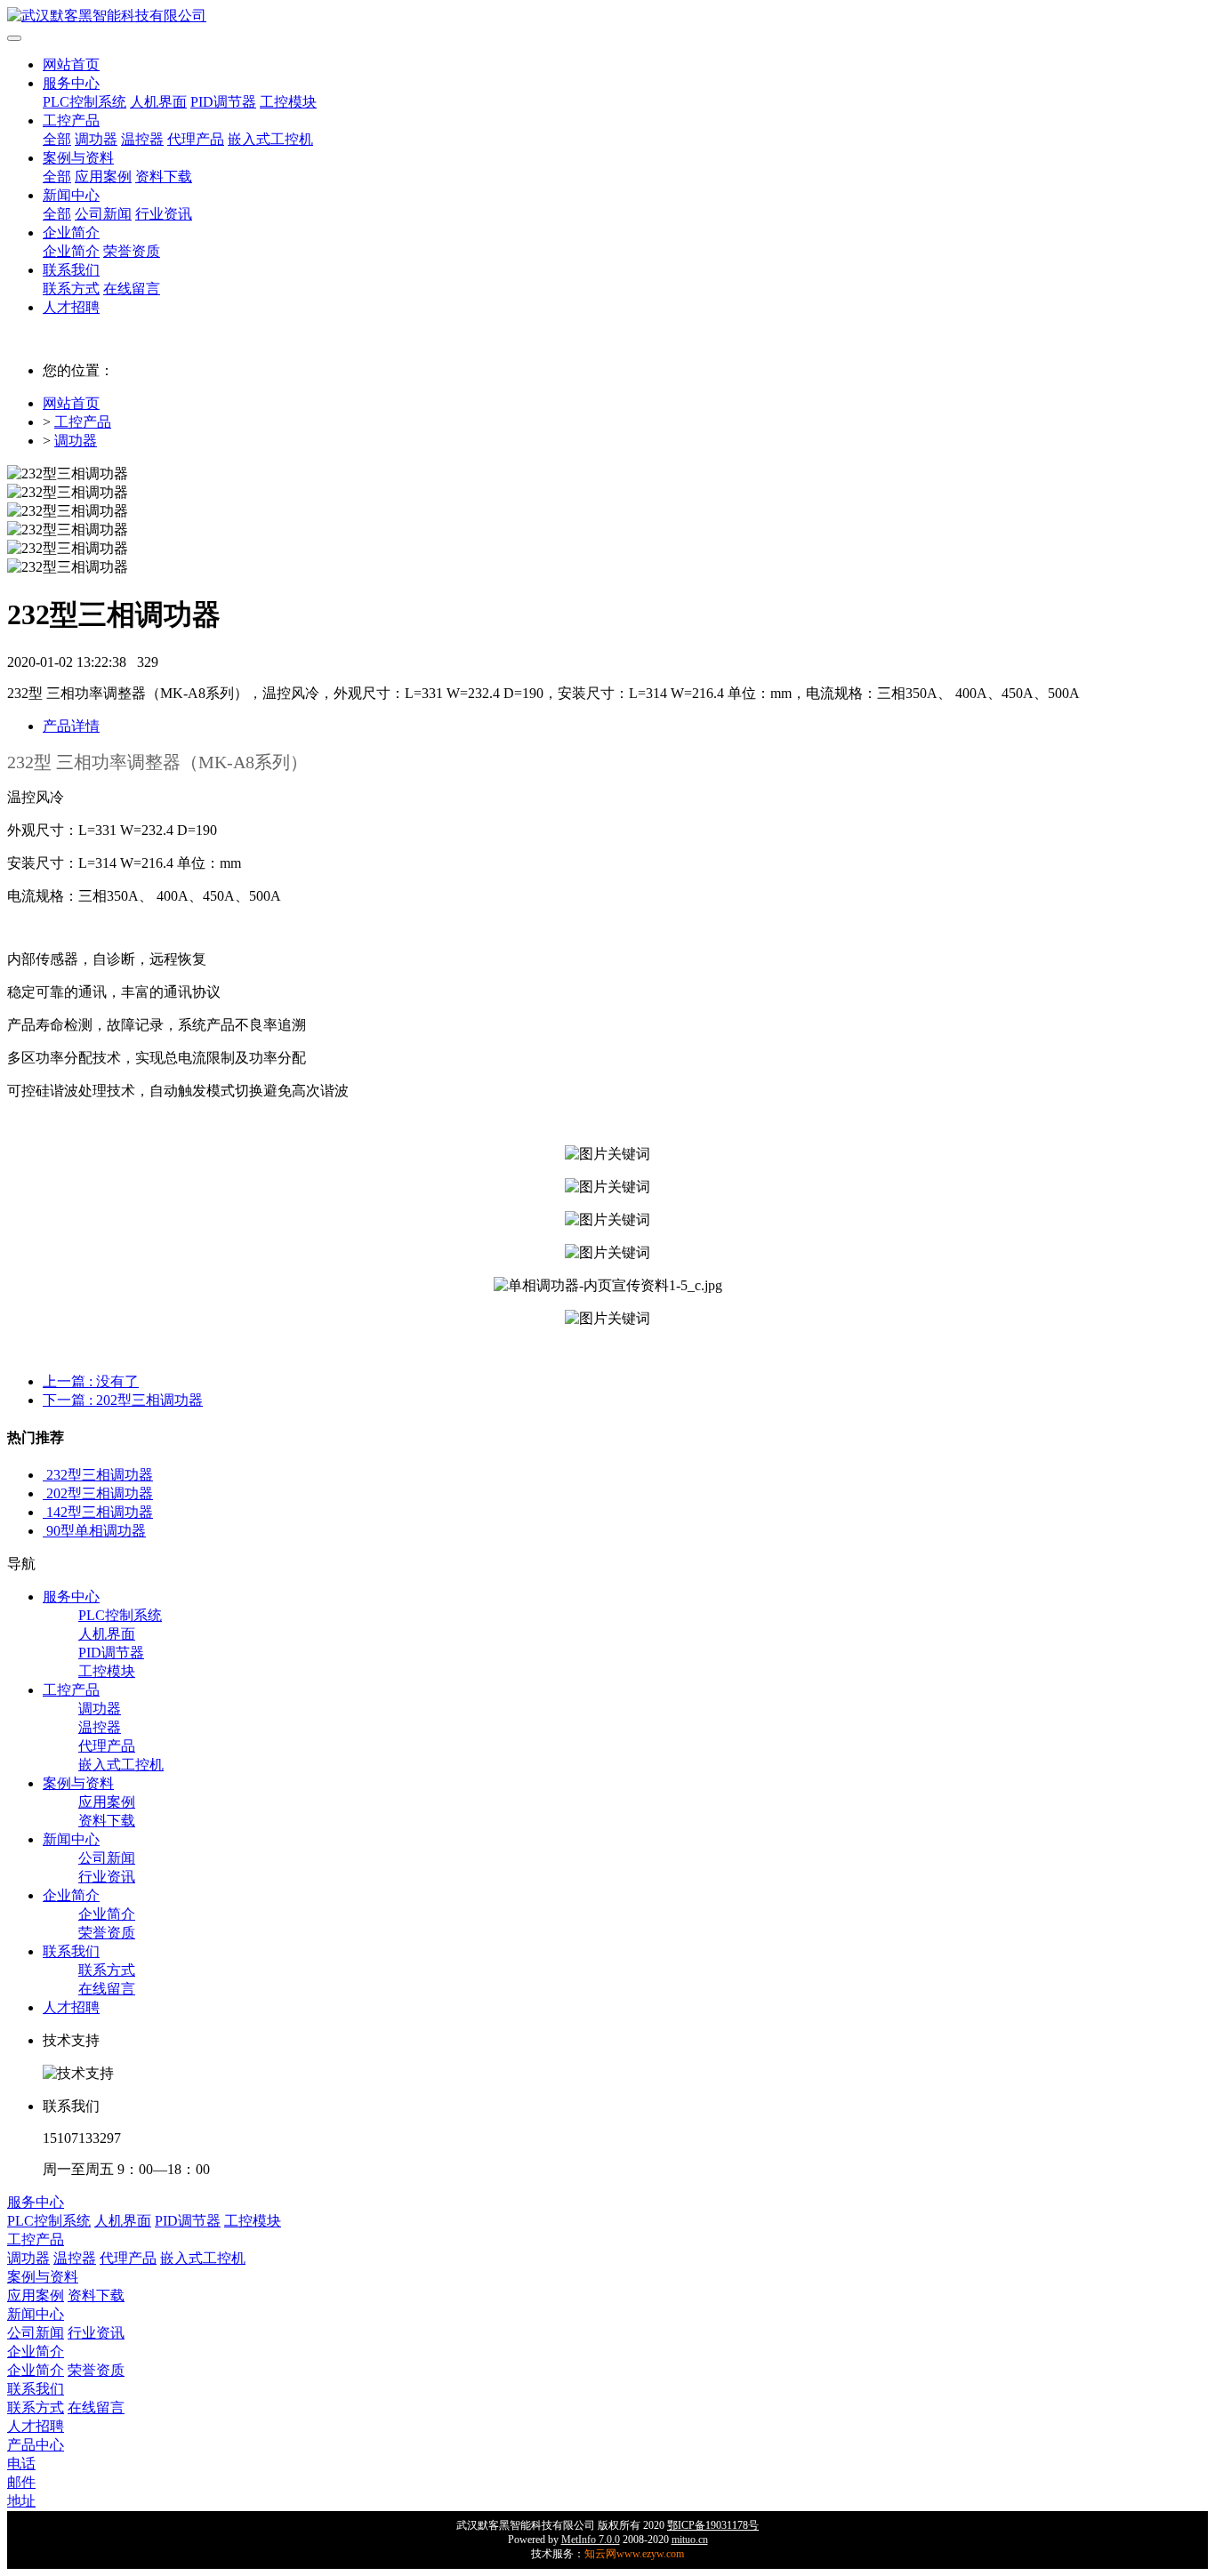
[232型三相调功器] (44, 1475)
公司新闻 (103, 214)
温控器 (142, 139)
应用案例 (103, 177)
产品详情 (71, 726)
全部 (57, 139)
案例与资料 (78, 158)
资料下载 (164, 177)
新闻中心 (71, 195)
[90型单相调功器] (44, 1531)
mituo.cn (690, 2540)
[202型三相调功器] (44, 1493)
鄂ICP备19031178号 (713, 2525)
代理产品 (196, 139)
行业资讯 (164, 214)
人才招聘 (71, 307)
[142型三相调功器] (44, 1512)
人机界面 (158, 102)
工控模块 (288, 102)
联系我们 (71, 270)
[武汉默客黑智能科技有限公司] (607, 16)
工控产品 (71, 120)
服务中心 (71, 83)
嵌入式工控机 (270, 139)
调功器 (96, 139)
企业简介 (71, 233)
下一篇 (123, 1400)
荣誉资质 (132, 251)
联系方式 (71, 289)
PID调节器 (223, 102)
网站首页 (71, 64)
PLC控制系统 (84, 102)
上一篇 (91, 1381)
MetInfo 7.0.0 (591, 2540)
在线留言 (132, 289)
